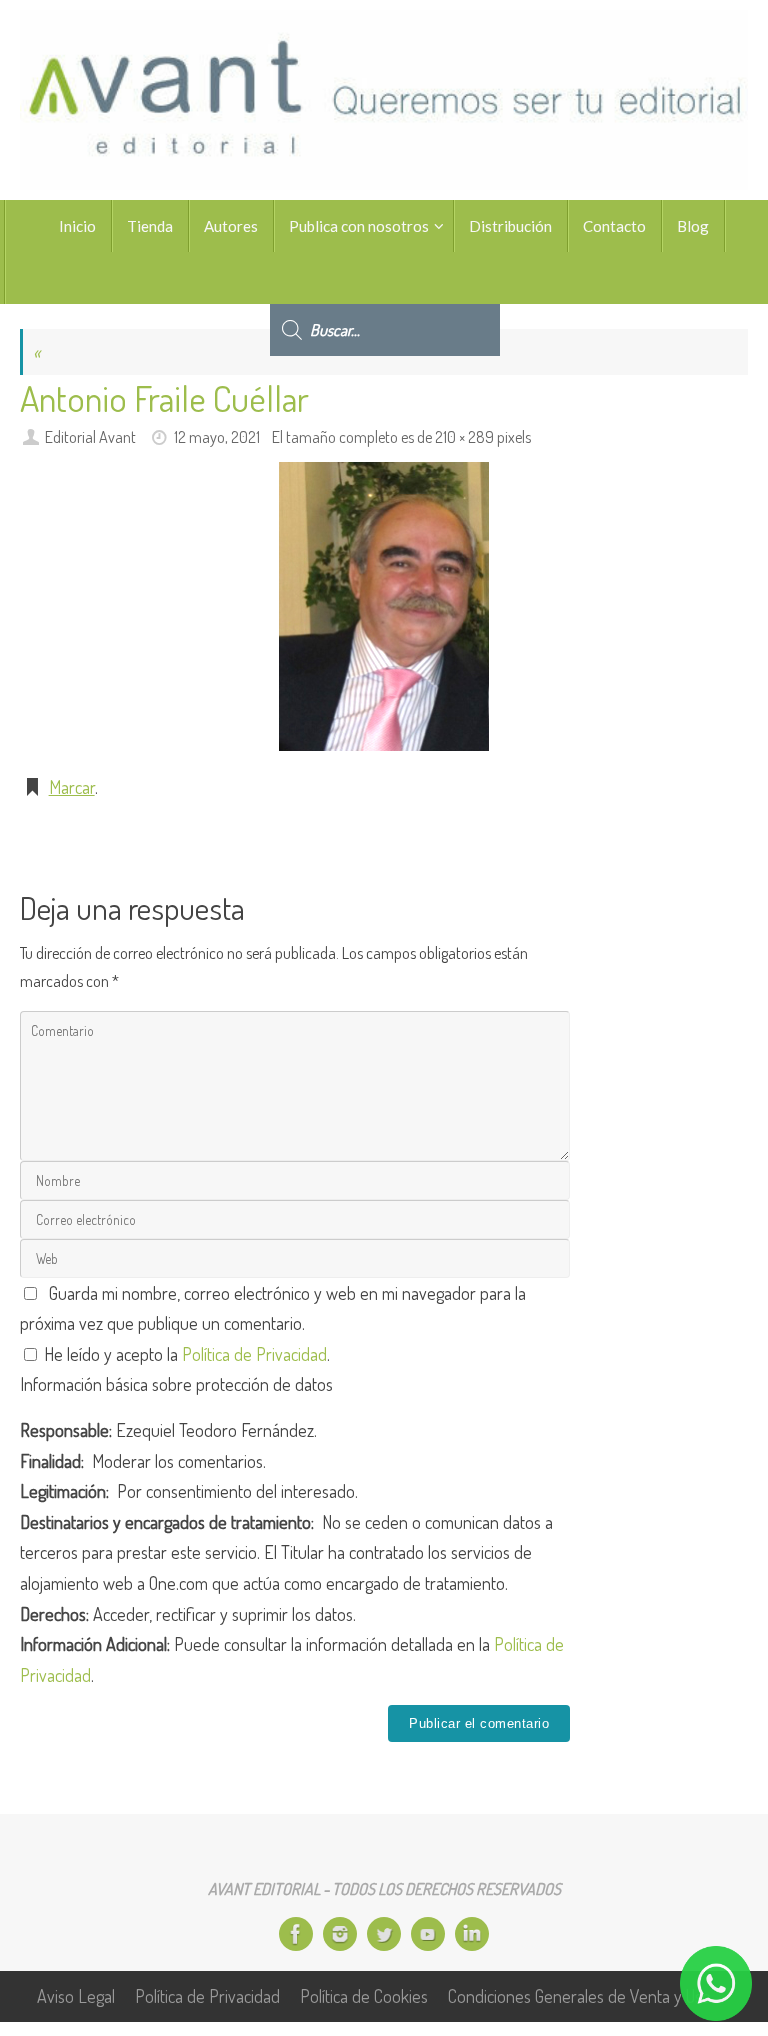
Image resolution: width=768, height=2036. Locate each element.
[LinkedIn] (472, 1934)
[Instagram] (340, 1934)
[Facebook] (296, 1934)
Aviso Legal (76, 1996)
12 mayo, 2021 (217, 436)
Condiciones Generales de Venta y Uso (579, 1996)
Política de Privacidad (254, 1354)
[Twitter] (384, 1934)
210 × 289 (464, 436)
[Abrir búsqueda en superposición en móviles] (385, 278)
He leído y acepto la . (185, 1354)
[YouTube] (428, 1934)
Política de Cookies (364, 1996)
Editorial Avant (90, 436)
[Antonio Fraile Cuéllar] (384, 606)
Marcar (72, 787)
